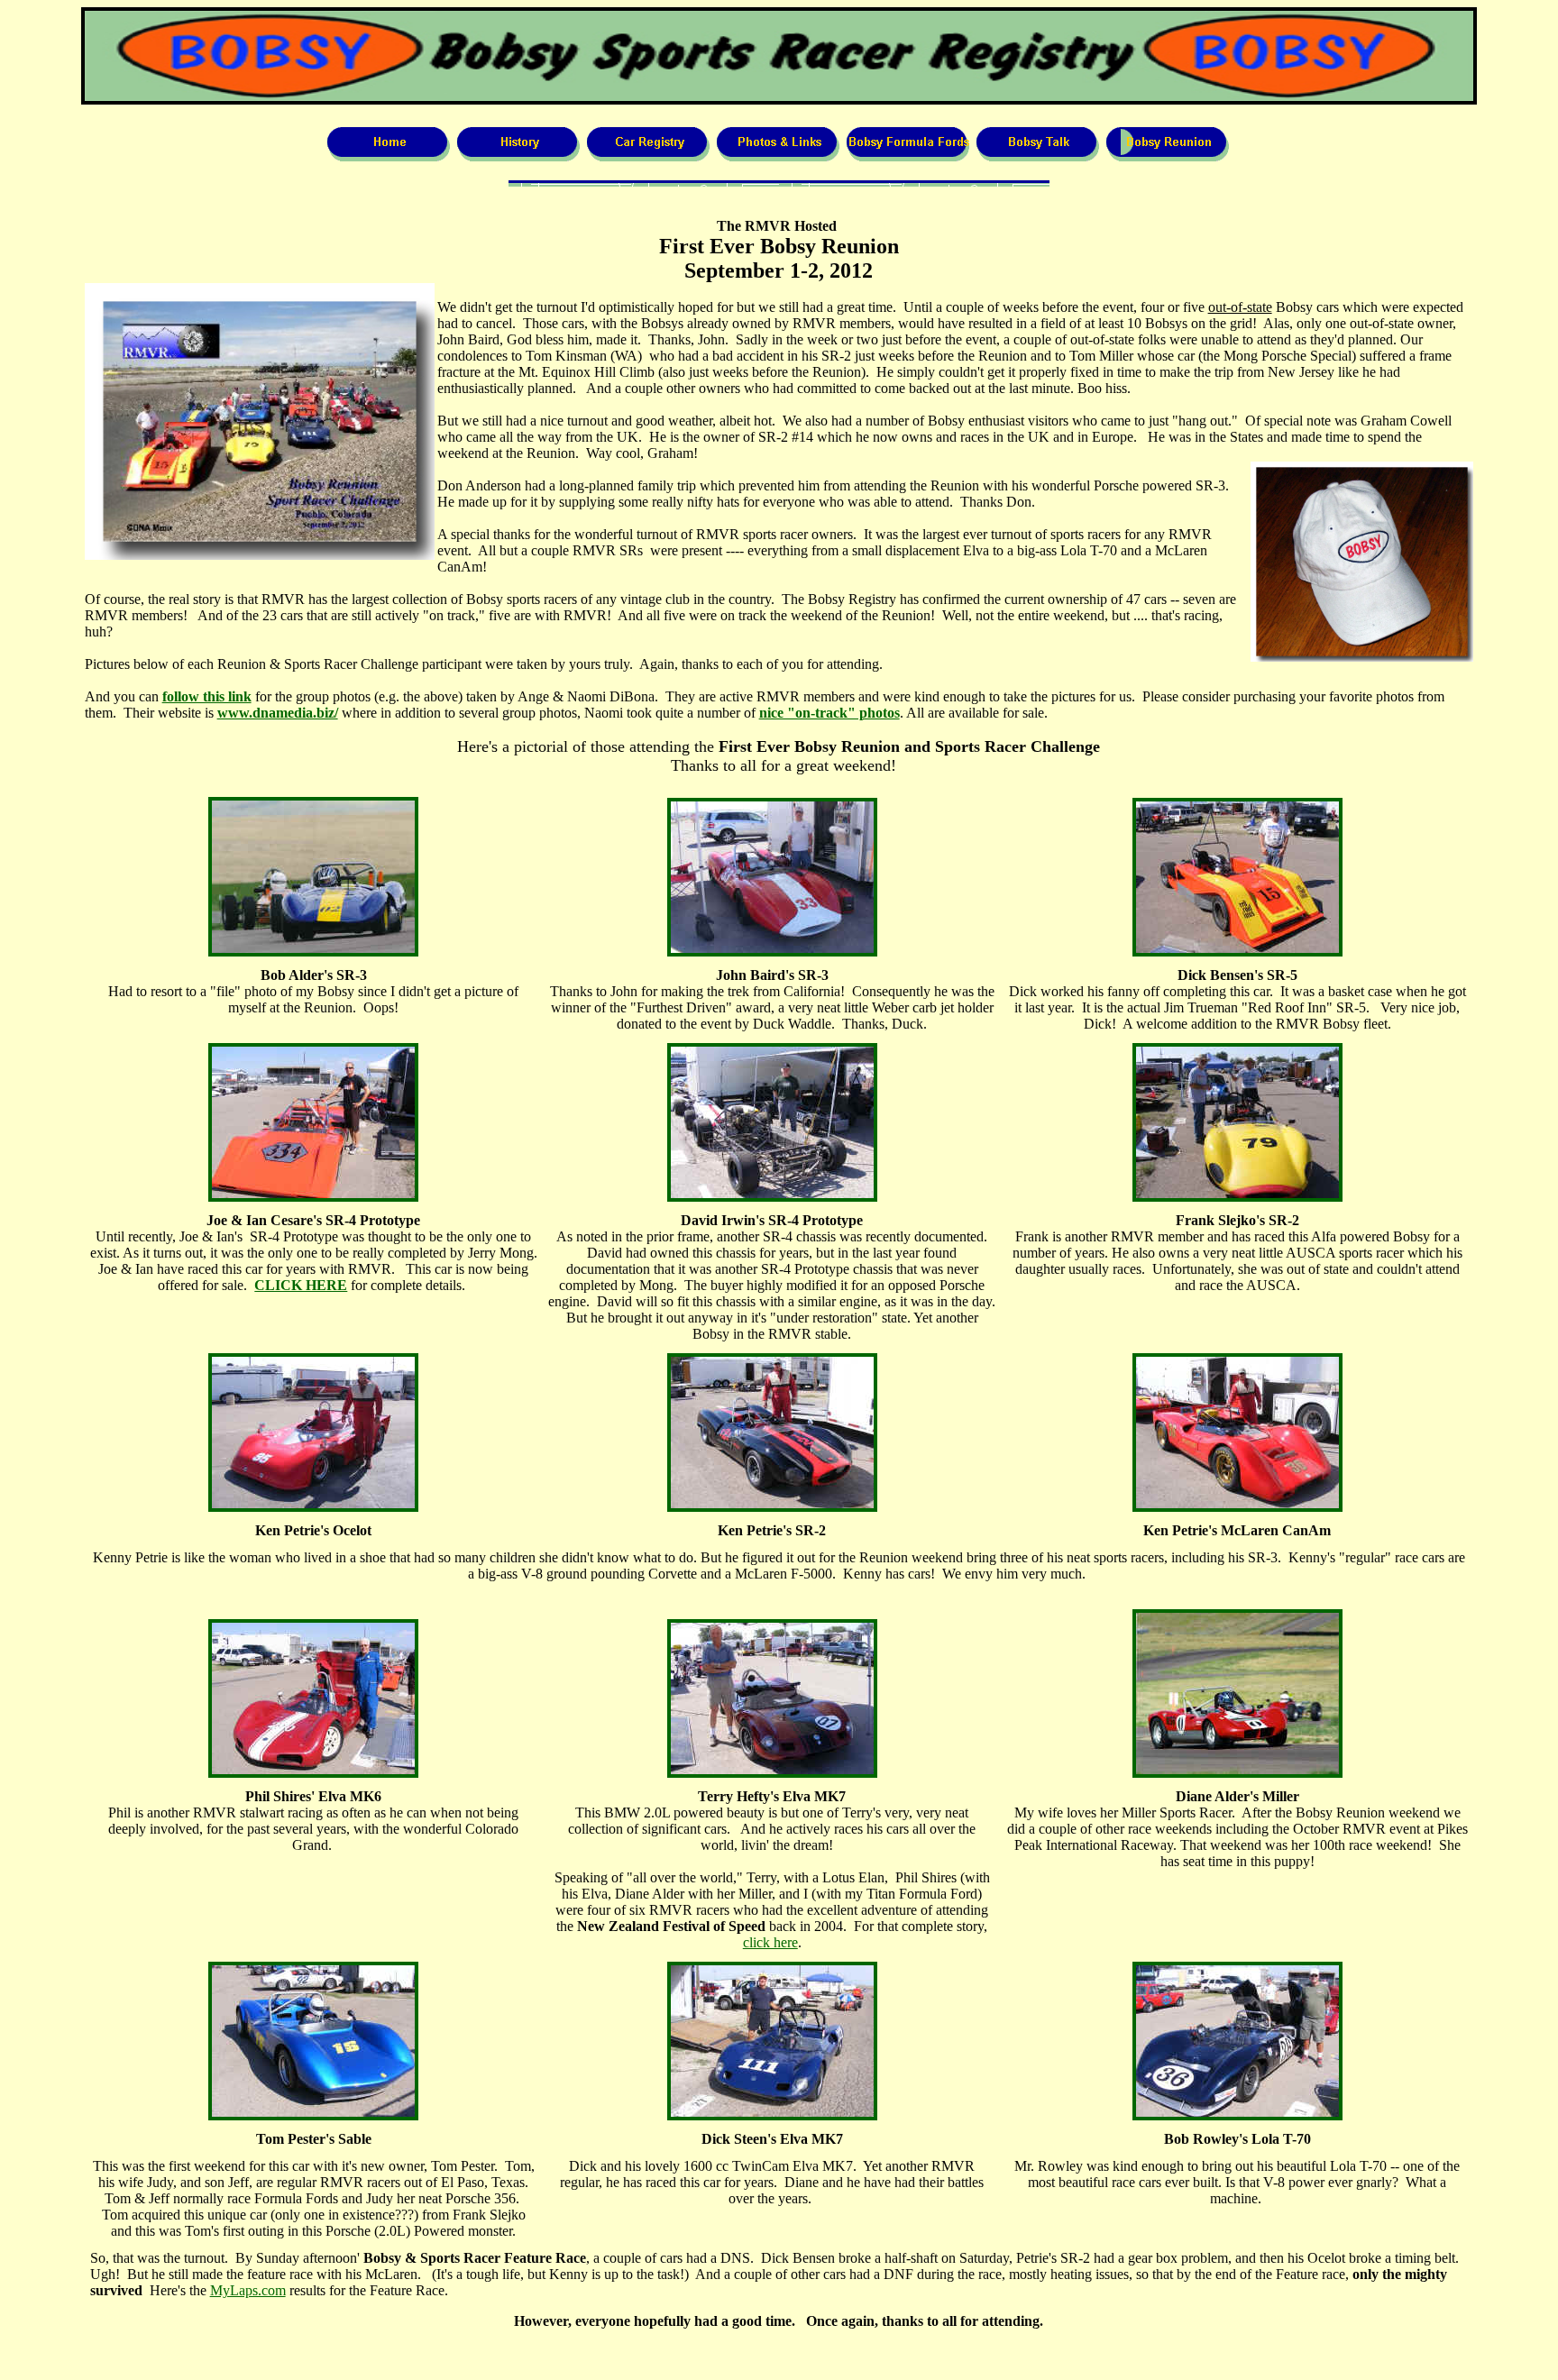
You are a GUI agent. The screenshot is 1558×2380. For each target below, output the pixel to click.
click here (770, 1942)
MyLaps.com (248, 2290)
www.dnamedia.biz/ (278, 713)
